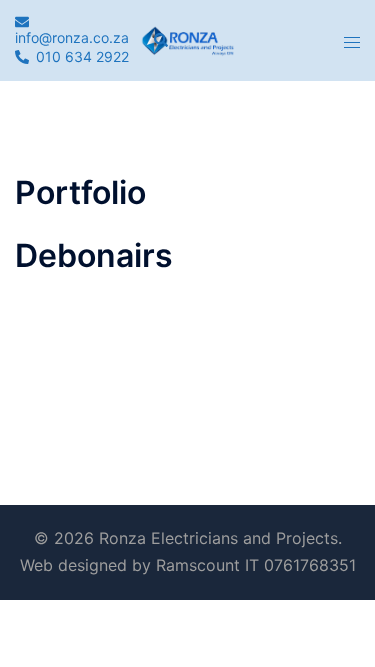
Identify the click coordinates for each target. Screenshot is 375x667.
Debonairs (94, 255)
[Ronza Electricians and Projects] (187, 39)
